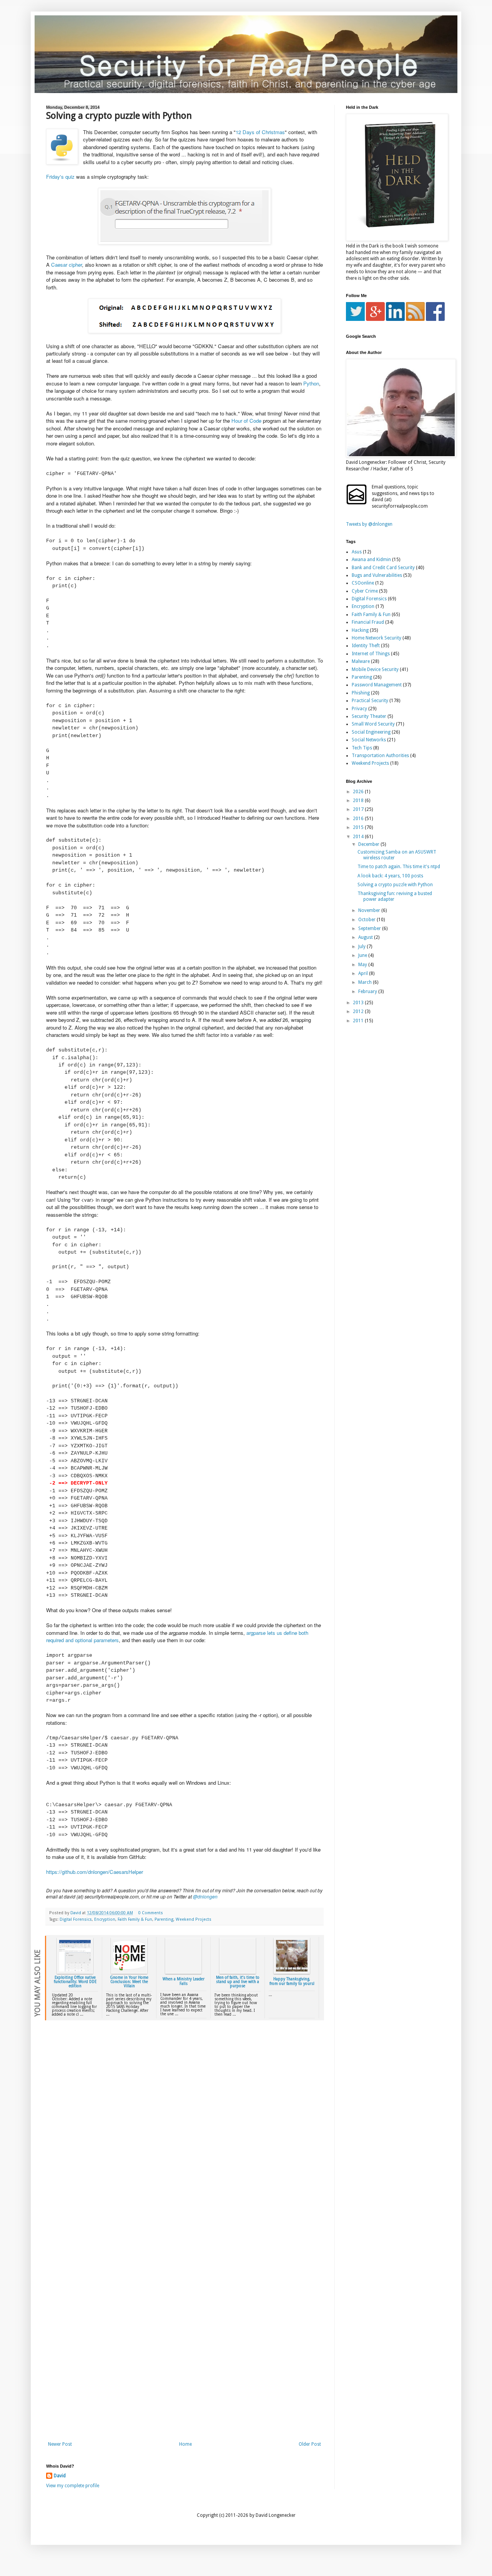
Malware (361, 661)
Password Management (377, 685)
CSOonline (363, 583)
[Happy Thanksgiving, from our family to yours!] (292, 1972)
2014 (359, 837)
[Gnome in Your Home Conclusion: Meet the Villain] (129, 1972)
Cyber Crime (365, 591)
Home (185, 2444)
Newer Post (60, 2444)
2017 (359, 809)
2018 (359, 801)
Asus (357, 552)
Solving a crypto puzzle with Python (395, 885)
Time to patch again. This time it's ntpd (399, 867)
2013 (359, 1003)
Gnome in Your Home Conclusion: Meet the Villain (129, 1982)
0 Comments (151, 1913)
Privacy (359, 709)
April (364, 973)
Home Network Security (376, 638)
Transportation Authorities (380, 756)
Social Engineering (371, 732)
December (369, 844)
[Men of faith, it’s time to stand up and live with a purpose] (238, 1972)
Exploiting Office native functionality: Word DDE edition (75, 1982)
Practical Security (370, 701)
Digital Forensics (76, 1919)
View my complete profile (73, 2486)
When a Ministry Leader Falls (184, 1981)
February (368, 992)
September (370, 928)
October (367, 920)
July (362, 947)
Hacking (360, 630)
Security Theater (369, 716)
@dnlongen (205, 1896)
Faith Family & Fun (135, 1919)
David (60, 2476)
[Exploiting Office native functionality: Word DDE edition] (75, 1972)
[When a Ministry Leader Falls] (183, 1972)
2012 (359, 1011)
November (370, 910)
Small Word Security (373, 724)
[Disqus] (184, 2135)
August (366, 937)
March (366, 982)
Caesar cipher (66, 265)
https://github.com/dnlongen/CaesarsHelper (95, 1872)
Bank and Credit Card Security (383, 568)
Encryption (105, 1919)
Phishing (361, 693)
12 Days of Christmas (260, 132)
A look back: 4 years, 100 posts (390, 876)
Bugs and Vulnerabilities (377, 575)
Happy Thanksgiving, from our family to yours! (292, 1981)
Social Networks (369, 740)
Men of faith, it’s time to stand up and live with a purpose (238, 1982)
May (363, 965)
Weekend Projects (194, 1919)
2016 (359, 819)
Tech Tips (362, 748)
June (363, 955)
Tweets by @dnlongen (369, 524)
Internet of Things (371, 654)
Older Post (310, 2444)
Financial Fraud (368, 622)
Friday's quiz (60, 177)
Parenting (164, 1919)
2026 (359, 792)
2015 (359, 827)
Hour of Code (246, 421)
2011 (359, 1021)
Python (311, 383)
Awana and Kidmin (371, 560)
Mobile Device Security (375, 669)
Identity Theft (366, 646)
